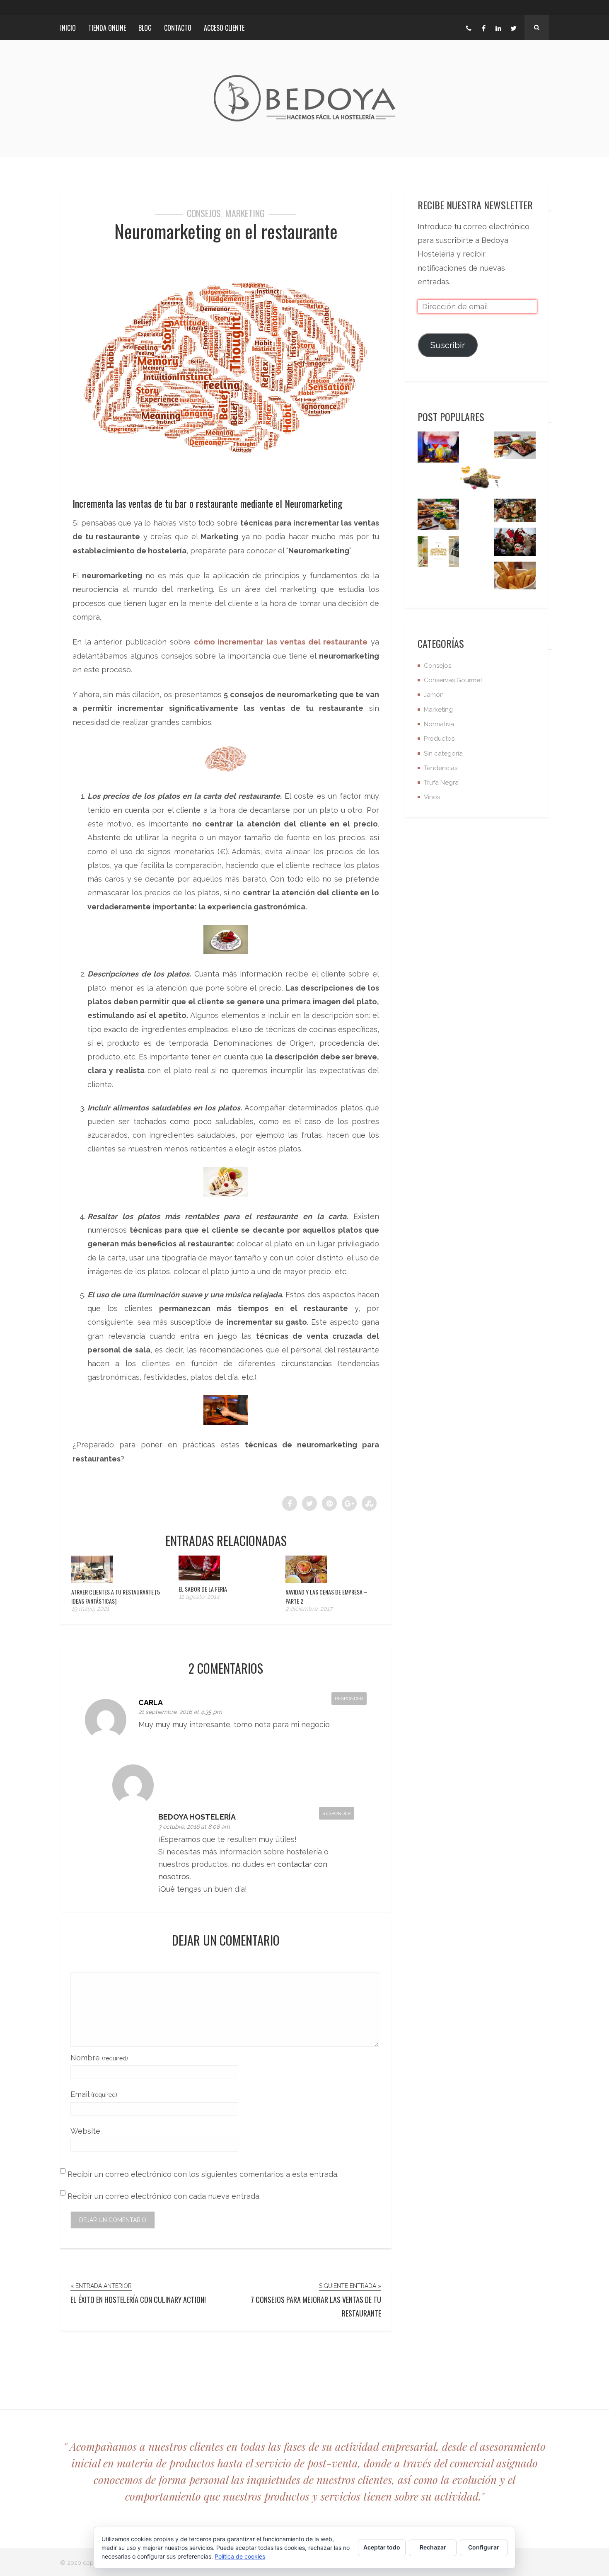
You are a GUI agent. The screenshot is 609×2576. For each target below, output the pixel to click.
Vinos (432, 797)
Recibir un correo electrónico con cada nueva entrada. (164, 2196)
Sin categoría (443, 754)
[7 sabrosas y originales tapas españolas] (438, 516)
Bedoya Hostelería (197, 1817)
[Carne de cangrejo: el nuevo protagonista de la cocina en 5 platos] (515, 513)
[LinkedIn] (498, 27)
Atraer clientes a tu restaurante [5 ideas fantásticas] (116, 1596)
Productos (439, 739)
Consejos (204, 213)
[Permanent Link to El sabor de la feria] (199, 1578)
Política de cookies (240, 2556)
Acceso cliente (224, 28)
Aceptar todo (382, 2547)
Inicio (68, 28)
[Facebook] (483, 27)
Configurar (484, 2547)
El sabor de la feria (203, 1589)
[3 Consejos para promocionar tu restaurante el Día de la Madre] (438, 554)
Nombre (99, 2058)
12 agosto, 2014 (199, 1597)
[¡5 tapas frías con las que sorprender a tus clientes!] (515, 447)
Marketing (245, 213)
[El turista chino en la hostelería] (515, 544)
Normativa (439, 724)
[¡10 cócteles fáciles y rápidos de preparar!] (438, 449)
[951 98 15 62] (469, 27)
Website (85, 2131)
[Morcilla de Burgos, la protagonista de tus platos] (481, 481)
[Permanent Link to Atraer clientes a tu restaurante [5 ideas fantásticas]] (92, 1580)
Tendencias (441, 768)
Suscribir (448, 345)
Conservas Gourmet (453, 680)
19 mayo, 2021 (90, 1609)
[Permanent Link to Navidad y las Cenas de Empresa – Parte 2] (306, 1580)
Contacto (178, 28)
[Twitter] (513, 27)
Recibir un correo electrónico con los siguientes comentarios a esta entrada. (203, 2174)
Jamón (434, 695)
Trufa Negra (441, 783)
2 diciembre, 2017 (309, 1609)
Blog (145, 28)
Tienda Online (107, 28)
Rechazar (433, 2547)
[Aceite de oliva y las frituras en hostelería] (515, 578)
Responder (349, 1699)
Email (94, 2094)
